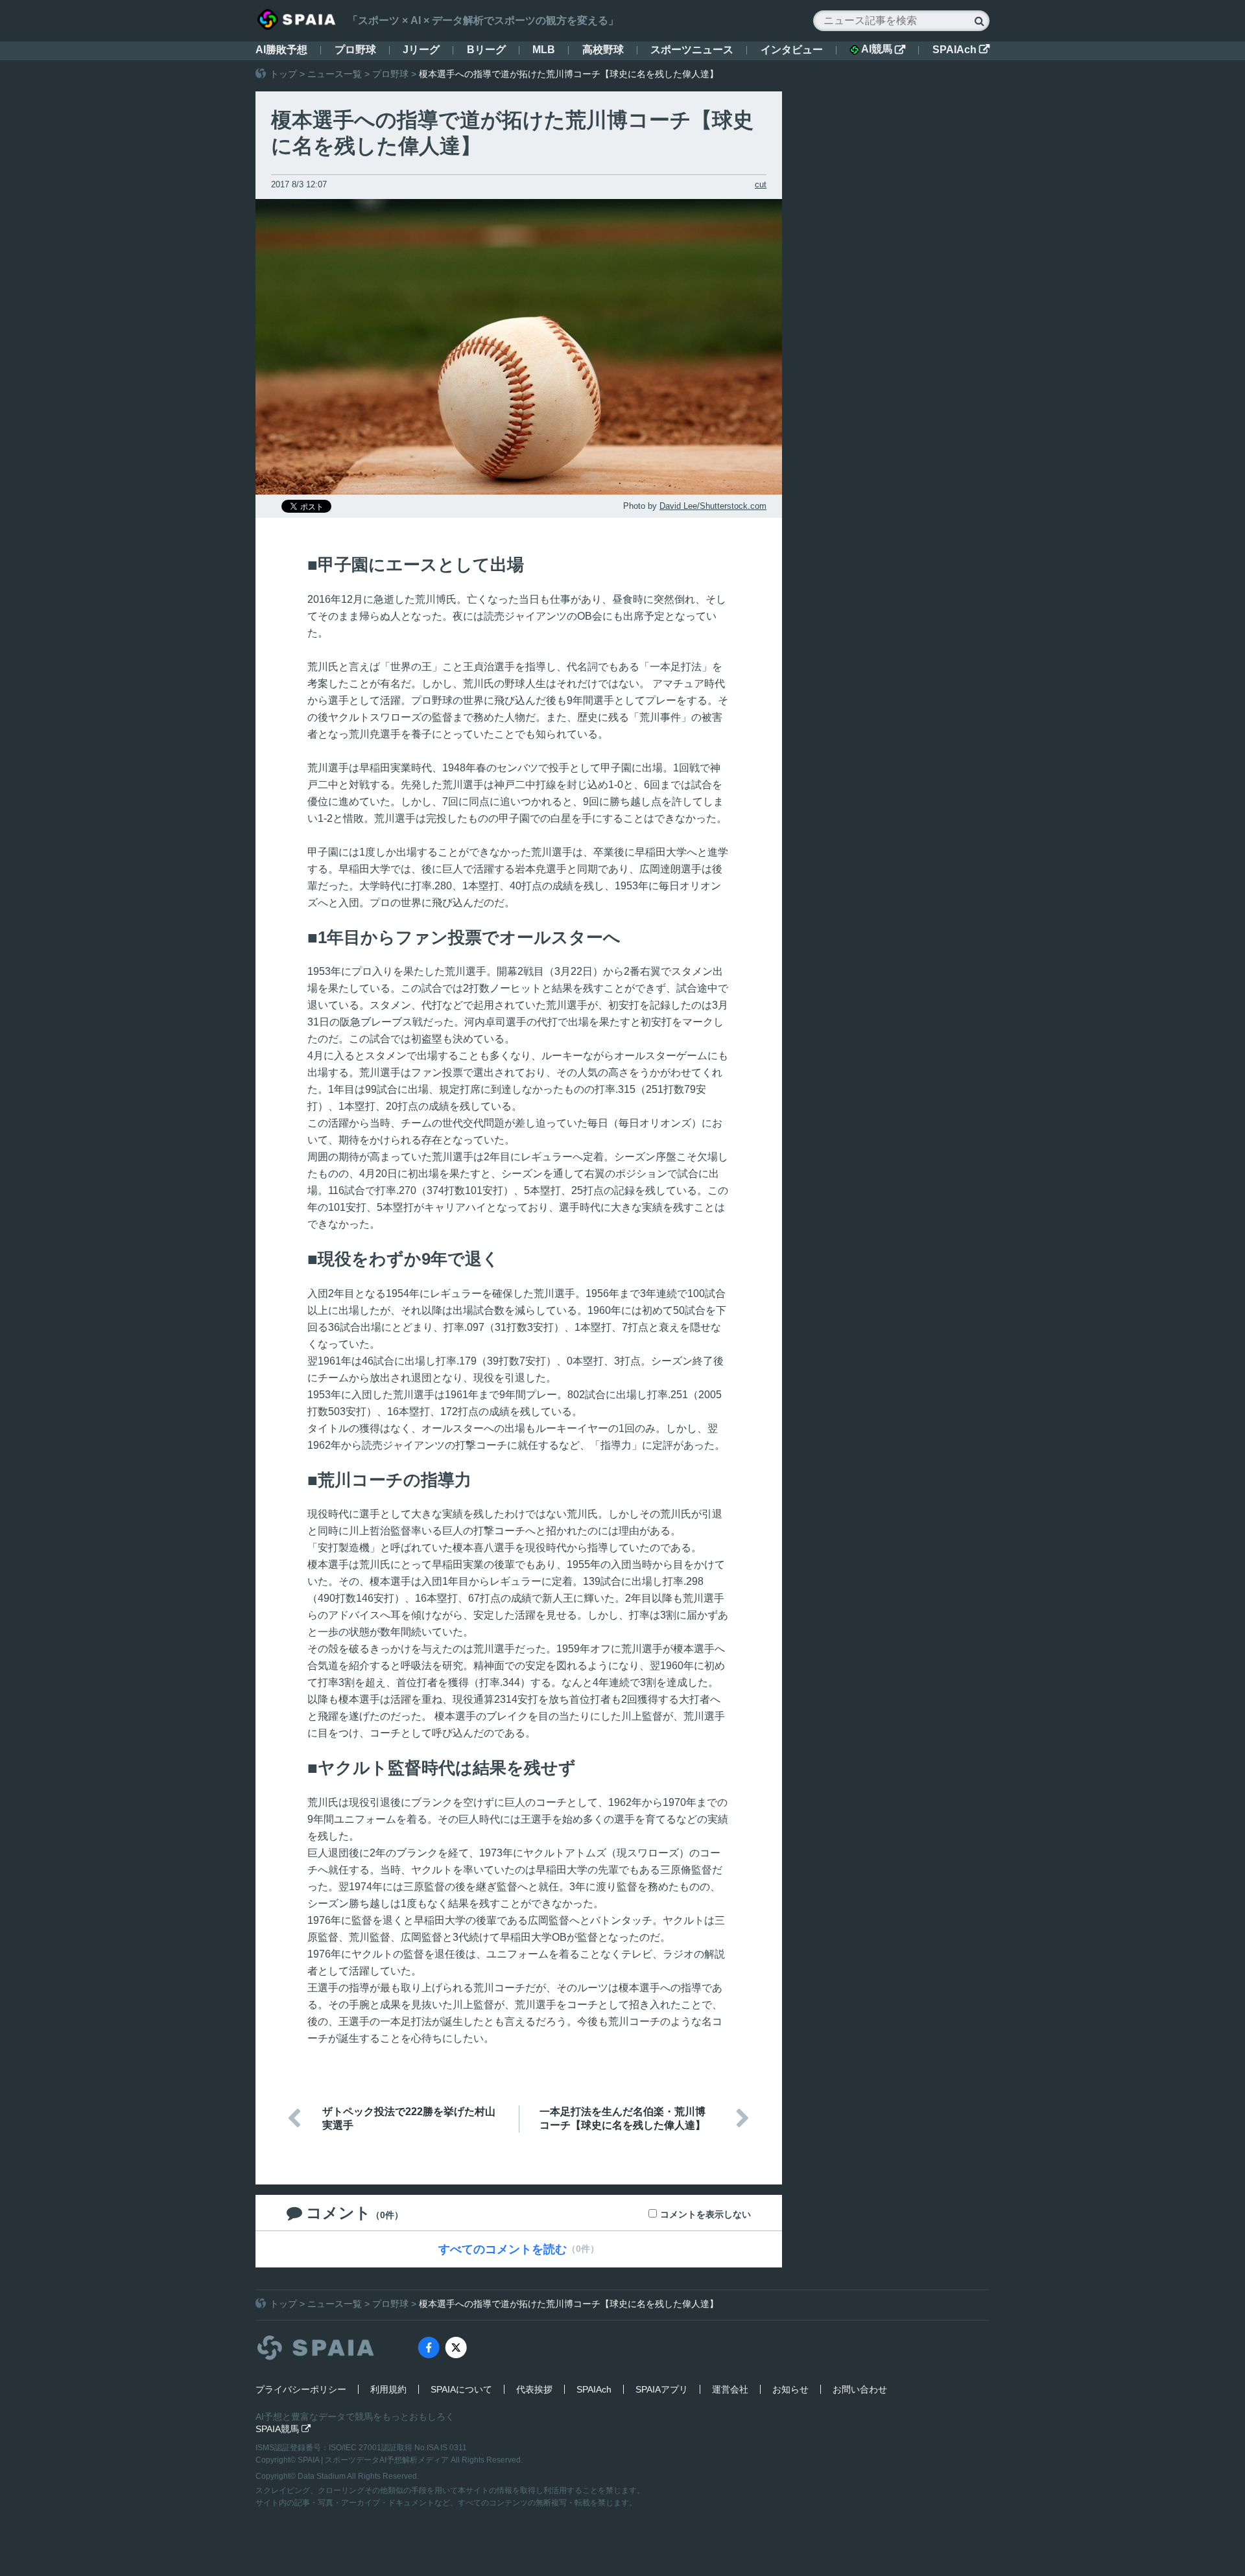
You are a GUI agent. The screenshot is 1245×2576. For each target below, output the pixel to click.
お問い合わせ (860, 2389)
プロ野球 (355, 50)
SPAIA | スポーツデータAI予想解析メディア (374, 2460)
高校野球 (603, 50)
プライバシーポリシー (301, 2389)
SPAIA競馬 (283, 2429)
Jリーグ (421, 50)
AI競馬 (883, 49)
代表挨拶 (534, 2389)
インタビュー (792, 50)
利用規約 (388, 2389)
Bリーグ (486, 50)
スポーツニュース (692, 50)
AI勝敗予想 (281, 50)
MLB (544, 50)
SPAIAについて (461, 2389)
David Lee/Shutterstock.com (713, 506)
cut (761, 184)
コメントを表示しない (705, 2214)
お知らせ (790, 2389)
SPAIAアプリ (662, 2389)
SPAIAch (961, 50)
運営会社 (730, 2389)
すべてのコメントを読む (503, 2249)
